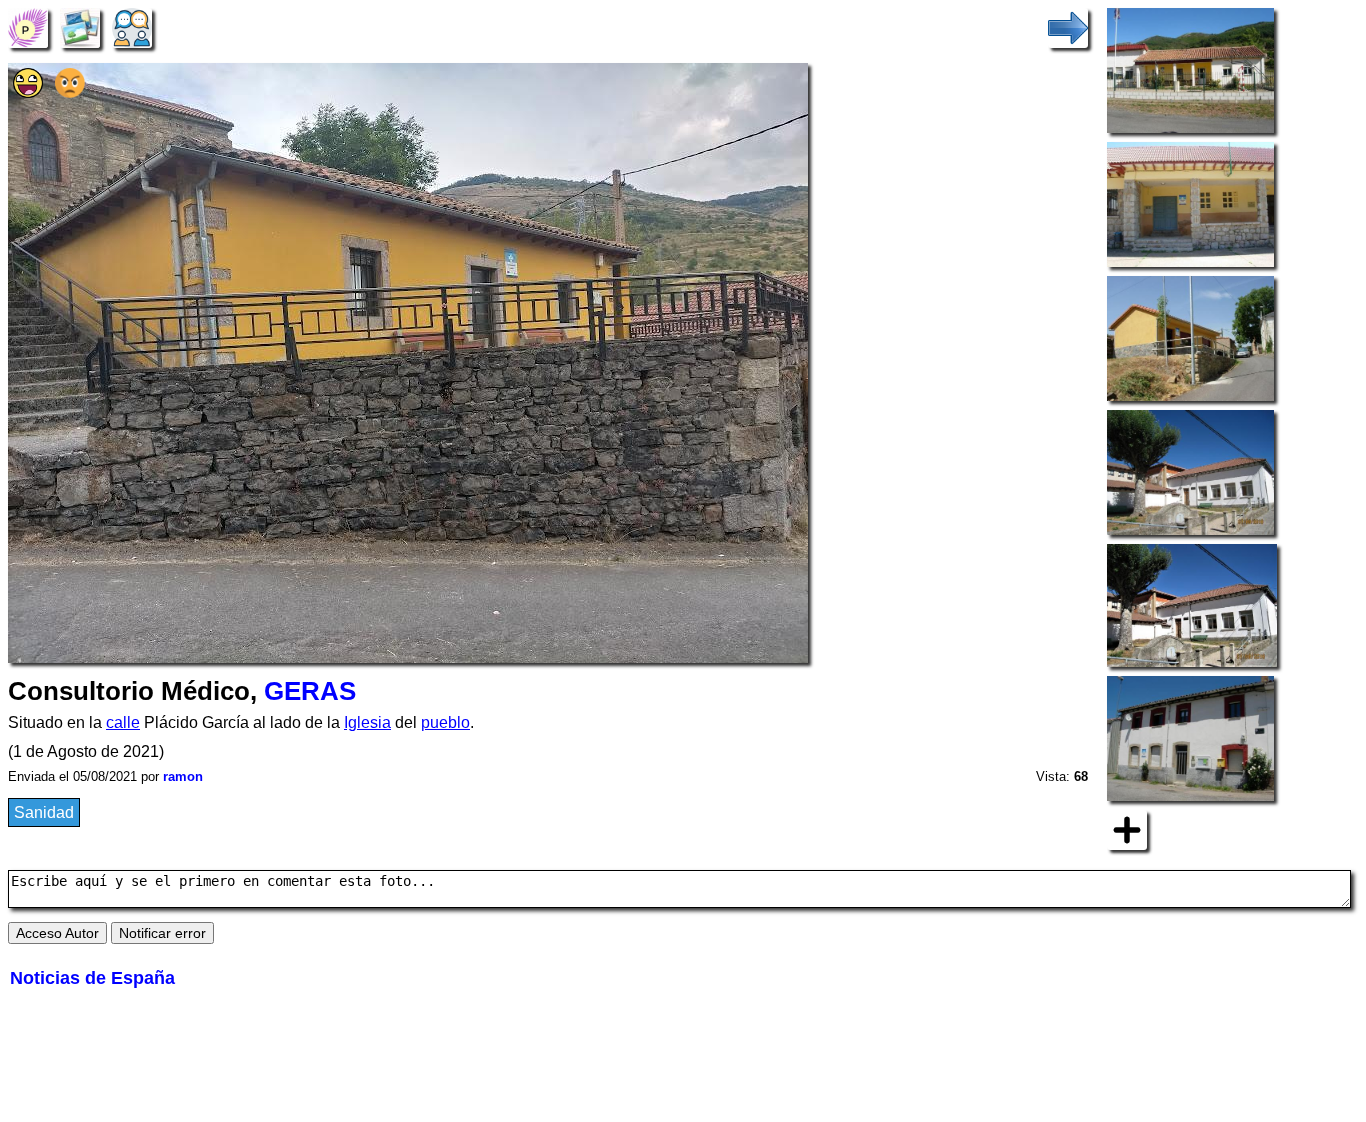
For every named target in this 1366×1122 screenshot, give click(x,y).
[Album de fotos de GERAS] (80, 26)
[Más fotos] (1127, 828)
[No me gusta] (70, 92)
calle (123, 722)
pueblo (445, 722)
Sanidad (44, 812)
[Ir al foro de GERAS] (132, 26)
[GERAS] (28, 26)
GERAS (310, 691)
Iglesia (367, 722)
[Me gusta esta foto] (28, 92)
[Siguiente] (1068, 26)
